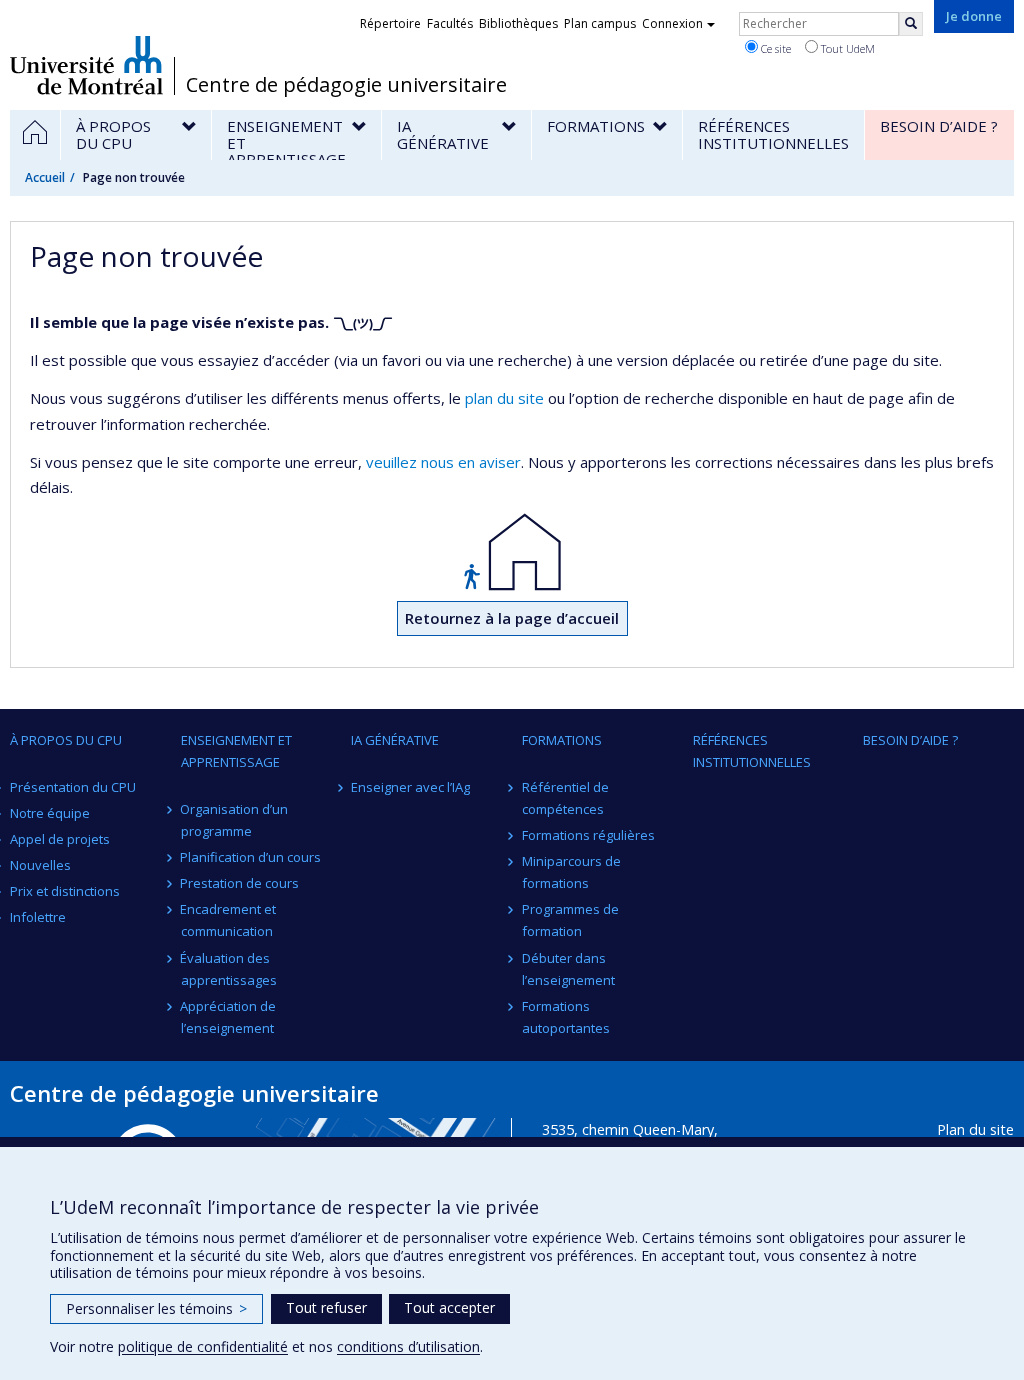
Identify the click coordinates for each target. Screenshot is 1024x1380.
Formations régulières (588, 835)
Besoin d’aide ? (910, 740)
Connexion (672, 23)
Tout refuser (326, 1307)
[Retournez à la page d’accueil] (512, 552)
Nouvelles (40, 865)
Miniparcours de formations (571, 872)
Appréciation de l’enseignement (229, 1017)
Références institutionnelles (752, 751)
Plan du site (975, 1129)
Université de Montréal (86, 65)
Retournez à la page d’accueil (512, 618)
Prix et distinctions (65, 891)
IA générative (395, 740)
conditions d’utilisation (408, 1346)
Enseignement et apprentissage (236, 751)
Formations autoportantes (566, 1017)
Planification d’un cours (251, 857)
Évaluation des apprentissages (229, 969)
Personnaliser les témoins (156, 1308)
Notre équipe (50, 813)
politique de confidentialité (203, 1346)
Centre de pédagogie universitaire (346, 85)
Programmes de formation (570, 920)
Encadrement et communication (229, 920)
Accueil (45, 177)
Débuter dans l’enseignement (568, 969)
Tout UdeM (846, 48)
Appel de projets (60, 839)
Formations (562, 740)
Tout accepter (449, 1307)
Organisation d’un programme (235, 820)
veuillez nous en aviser (443, 462)
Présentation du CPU (73, 787)
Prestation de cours (240, 883)
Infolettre (38, 917)
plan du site (504, 398)
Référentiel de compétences (565, 798)
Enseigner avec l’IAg (410, 787)
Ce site (774, 48)
